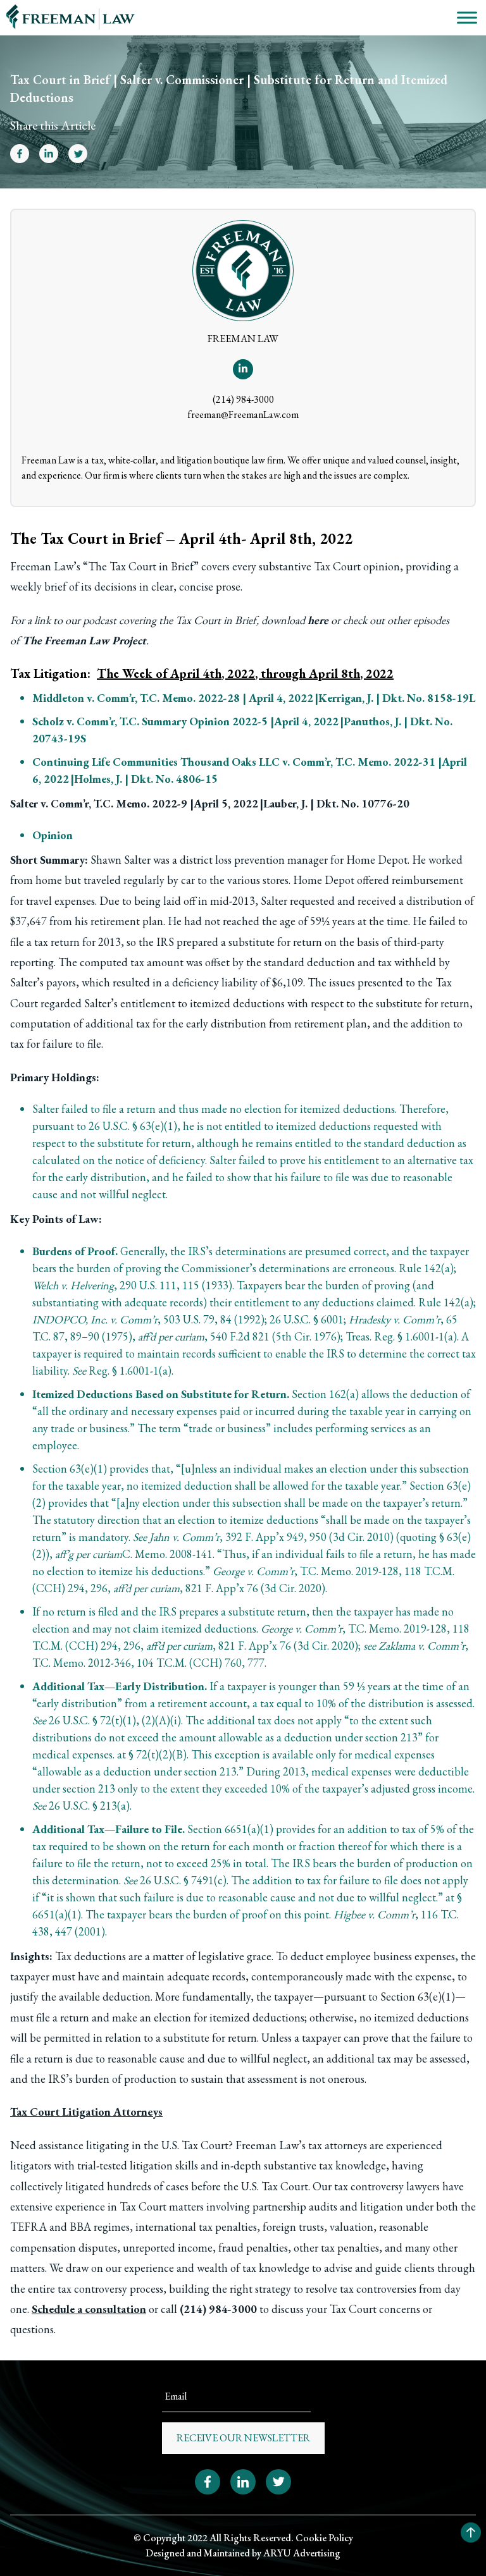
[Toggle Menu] (467, 17)
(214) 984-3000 (243, 399)
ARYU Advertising (302, 2553)
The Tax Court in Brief (141, 566)
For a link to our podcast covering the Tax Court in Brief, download (169, 620)
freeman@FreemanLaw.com (243, 414)
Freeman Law (42, 566)
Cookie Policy (324, 2538)
